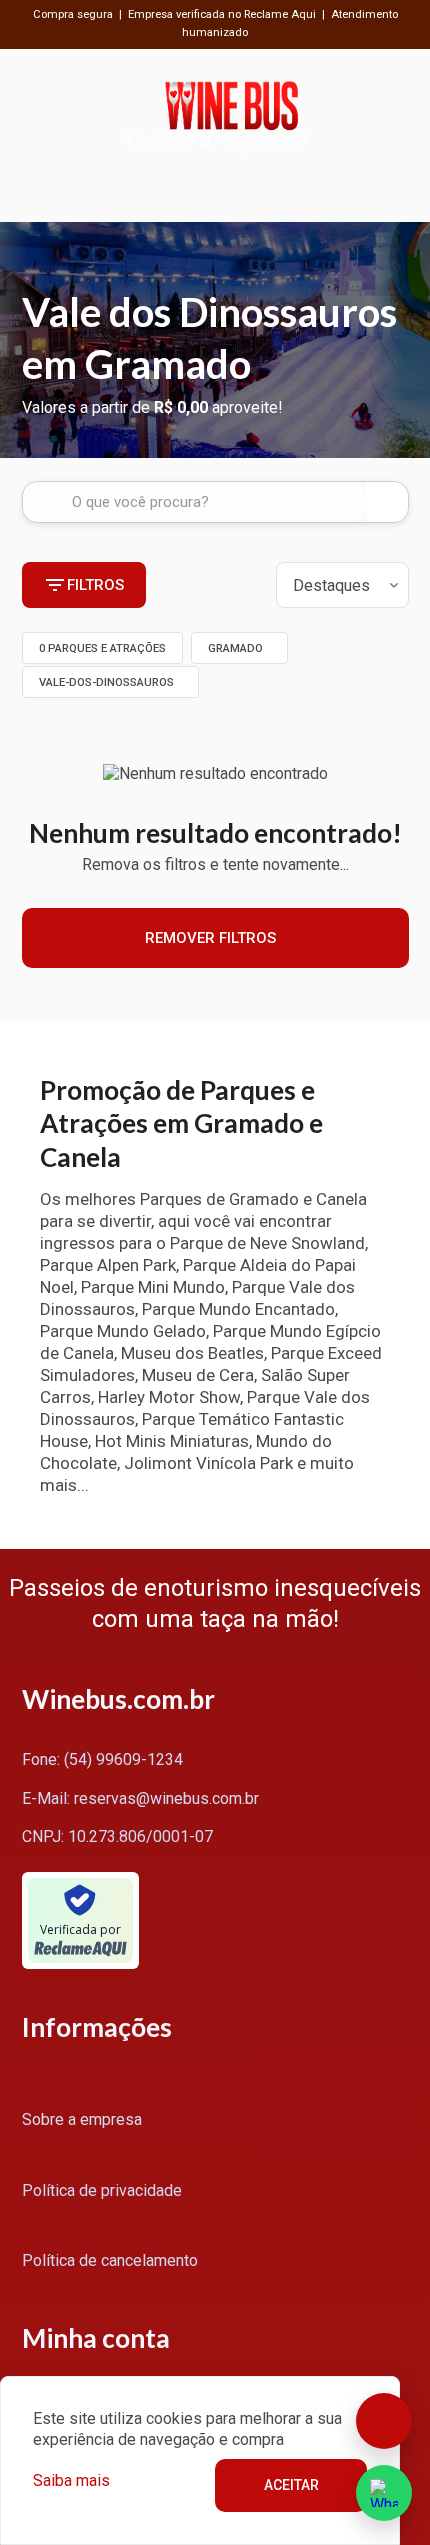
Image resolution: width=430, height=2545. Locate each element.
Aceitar (291, 2485)
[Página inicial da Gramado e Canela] (231, 114)
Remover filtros (210, 938)
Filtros (95, 585)
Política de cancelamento (110, 2260)
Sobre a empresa (82, 2119)
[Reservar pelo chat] (384, 2421)
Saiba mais (71, 2480)
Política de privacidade (102, 2190)
